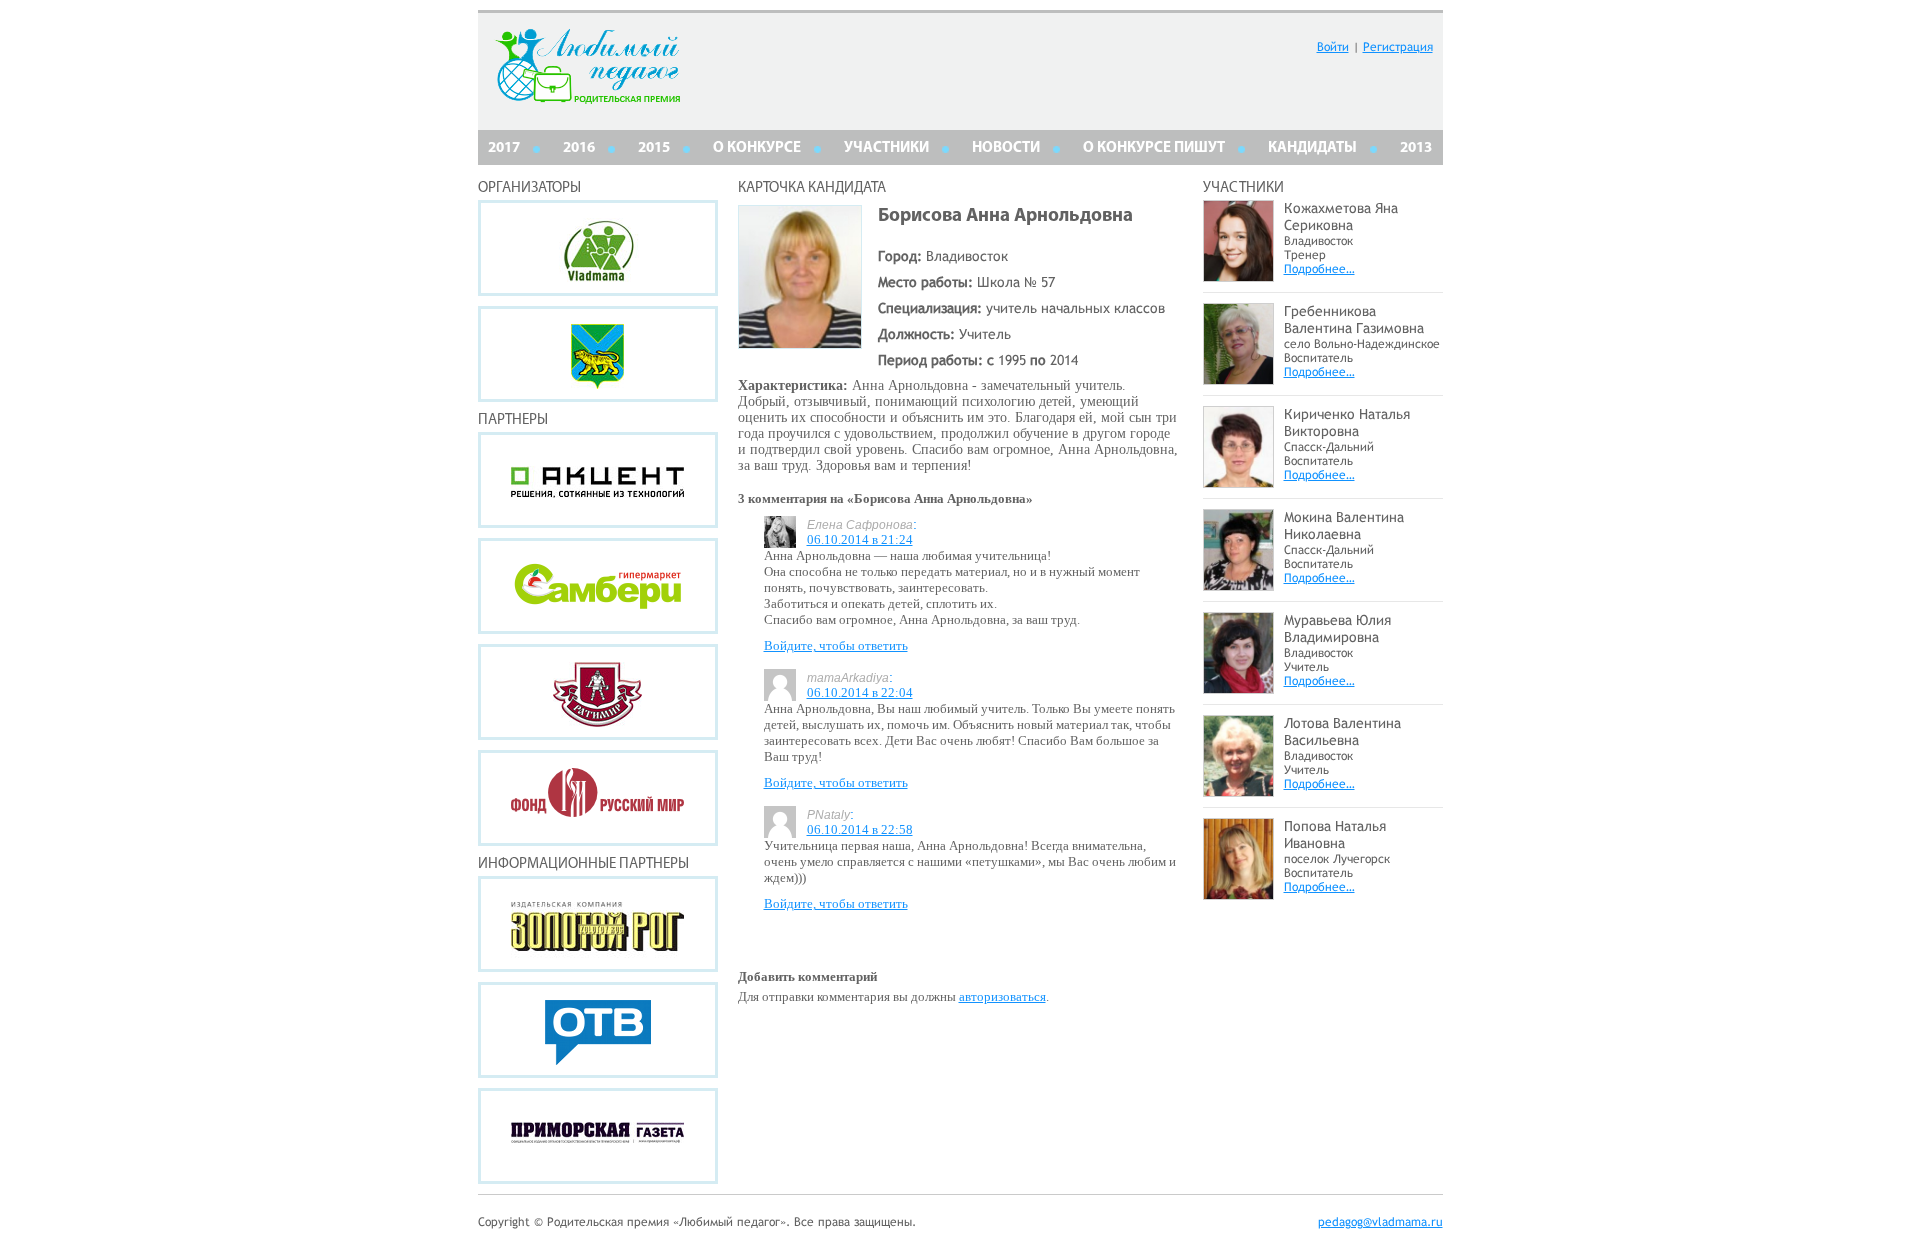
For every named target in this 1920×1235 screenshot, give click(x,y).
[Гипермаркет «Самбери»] (598, 586)
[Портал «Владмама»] (598, 248)
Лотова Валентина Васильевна (1342, 731)
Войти (1333, 47)
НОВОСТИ (1006, 148)
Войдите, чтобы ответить (836, 645)
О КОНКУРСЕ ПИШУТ (1154, 148)
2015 (654, 148)
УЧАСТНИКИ (886, 148)
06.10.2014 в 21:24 (860, 539)
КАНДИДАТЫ (1312, 148)
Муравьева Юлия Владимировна (1337, 628)
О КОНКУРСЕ (757, 148)
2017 (504, 148)
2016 (579, 148)
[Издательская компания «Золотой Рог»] (598, 924)
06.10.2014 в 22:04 (860, 692)
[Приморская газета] (598, 1136)
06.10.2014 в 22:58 (860, 829)
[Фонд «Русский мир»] (598, 798)
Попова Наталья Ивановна (1335, 834)
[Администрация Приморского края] (598, 354)
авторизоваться (1002, 996)
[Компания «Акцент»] (598, 480)
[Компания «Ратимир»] (598, 692)
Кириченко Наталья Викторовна (1347, 422)
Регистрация (1398, 47)
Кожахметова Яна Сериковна (1341, 216)
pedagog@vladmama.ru (1380, 1222)
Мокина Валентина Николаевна (1344, 525)
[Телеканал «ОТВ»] (598, 1030)
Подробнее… (1319, 269)
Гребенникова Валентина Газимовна (1354, 319)
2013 (1416, 148)
